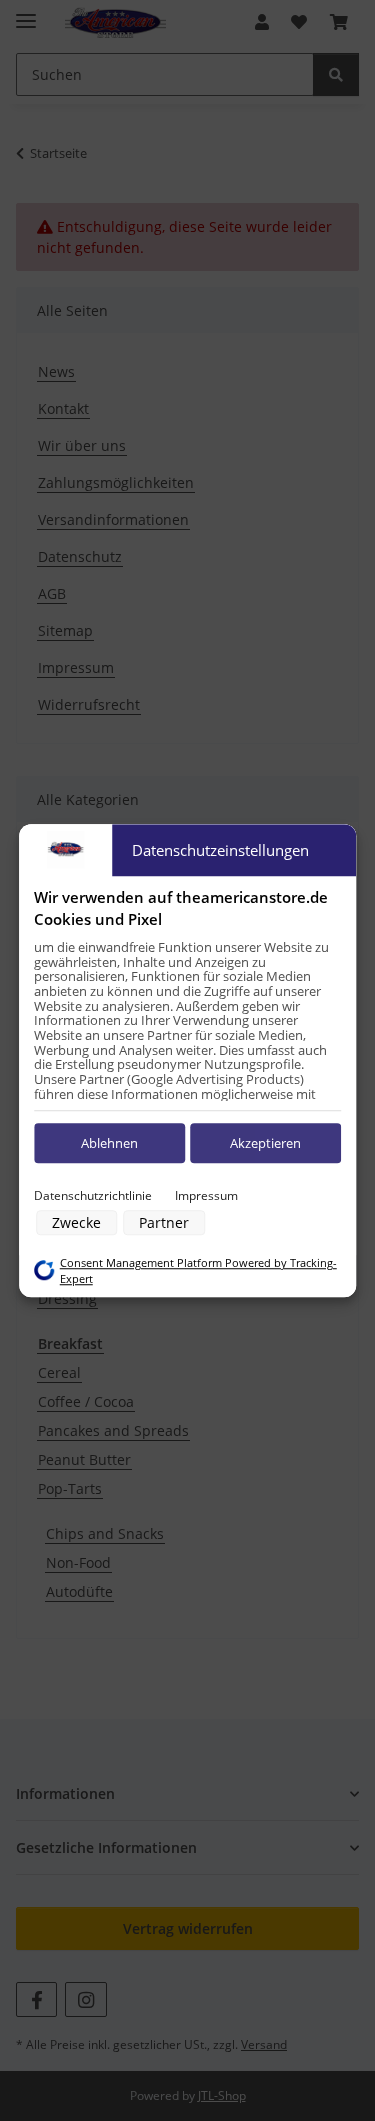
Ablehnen (109, 1143)
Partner (164, 1222)
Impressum (206, 1195)
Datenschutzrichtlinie (93, 1195)
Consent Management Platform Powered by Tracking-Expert (198, 1271)
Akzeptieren (265, 1143)
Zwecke (76, 1222)
